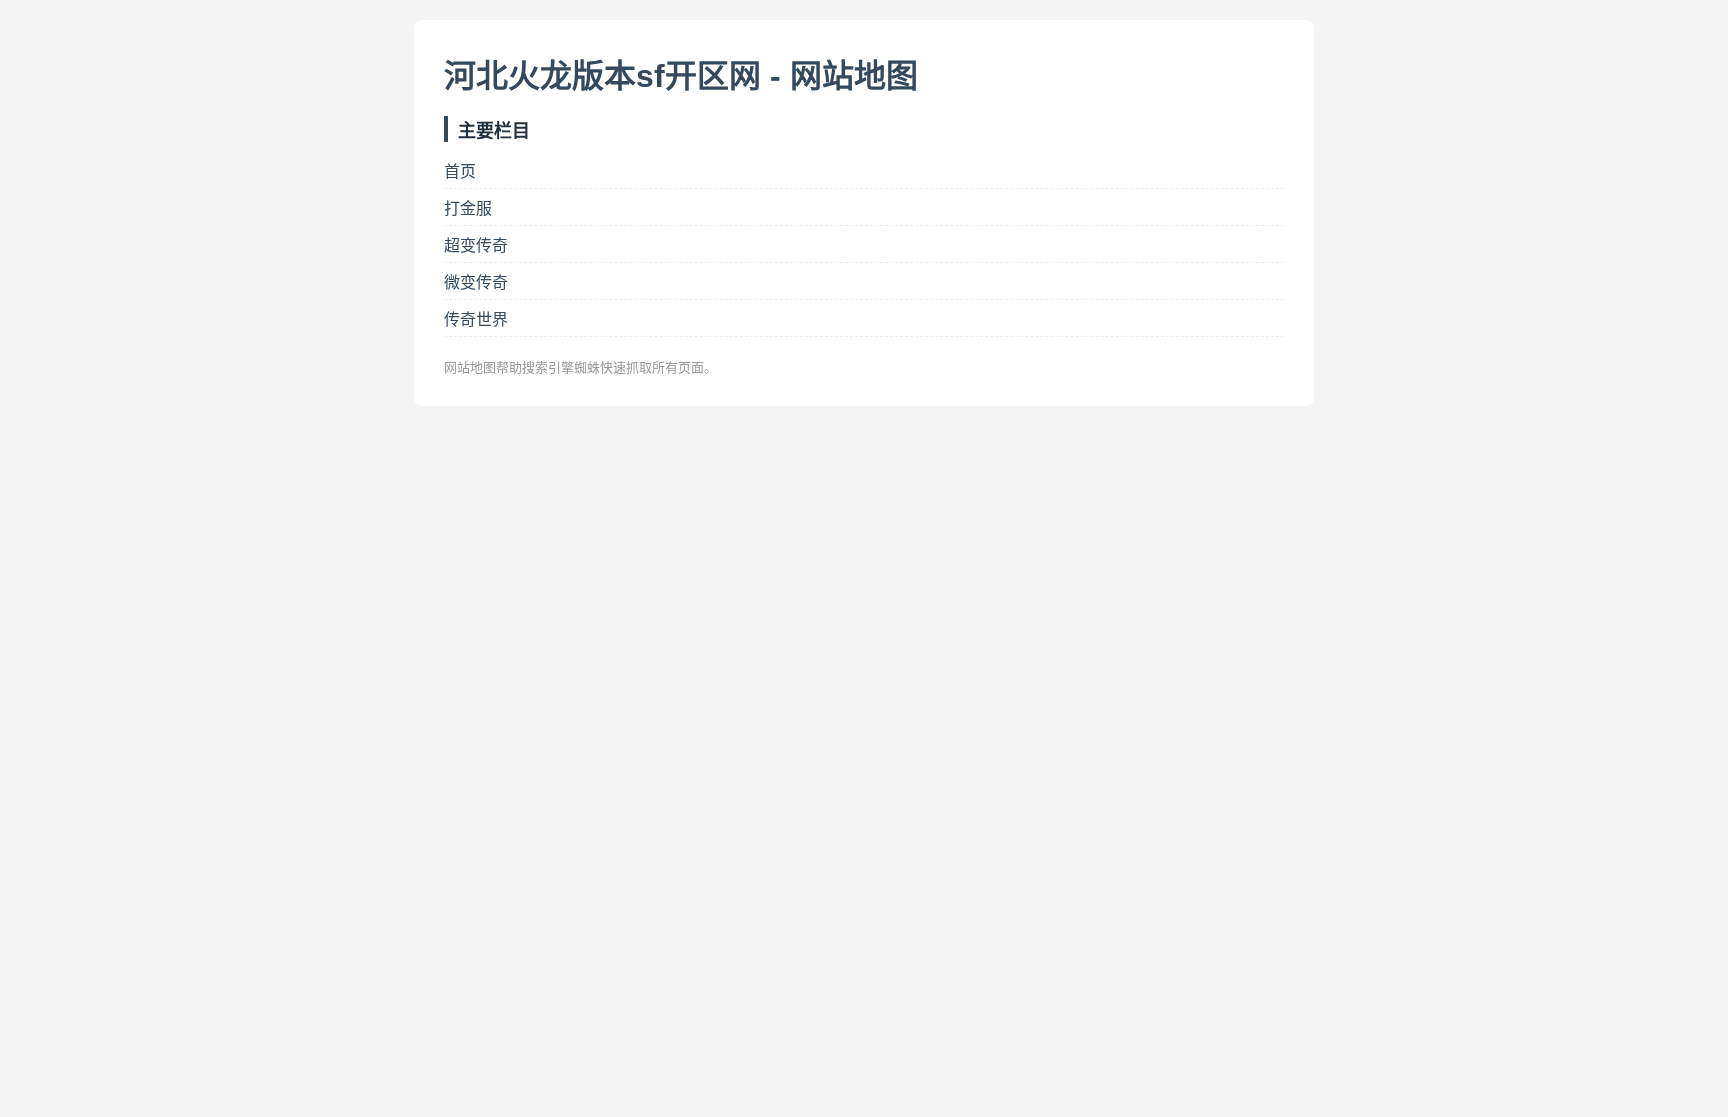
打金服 (468, 208)
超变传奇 (476, 245)
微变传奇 (476, 282)
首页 (460, 171)
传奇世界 (476, 319)
